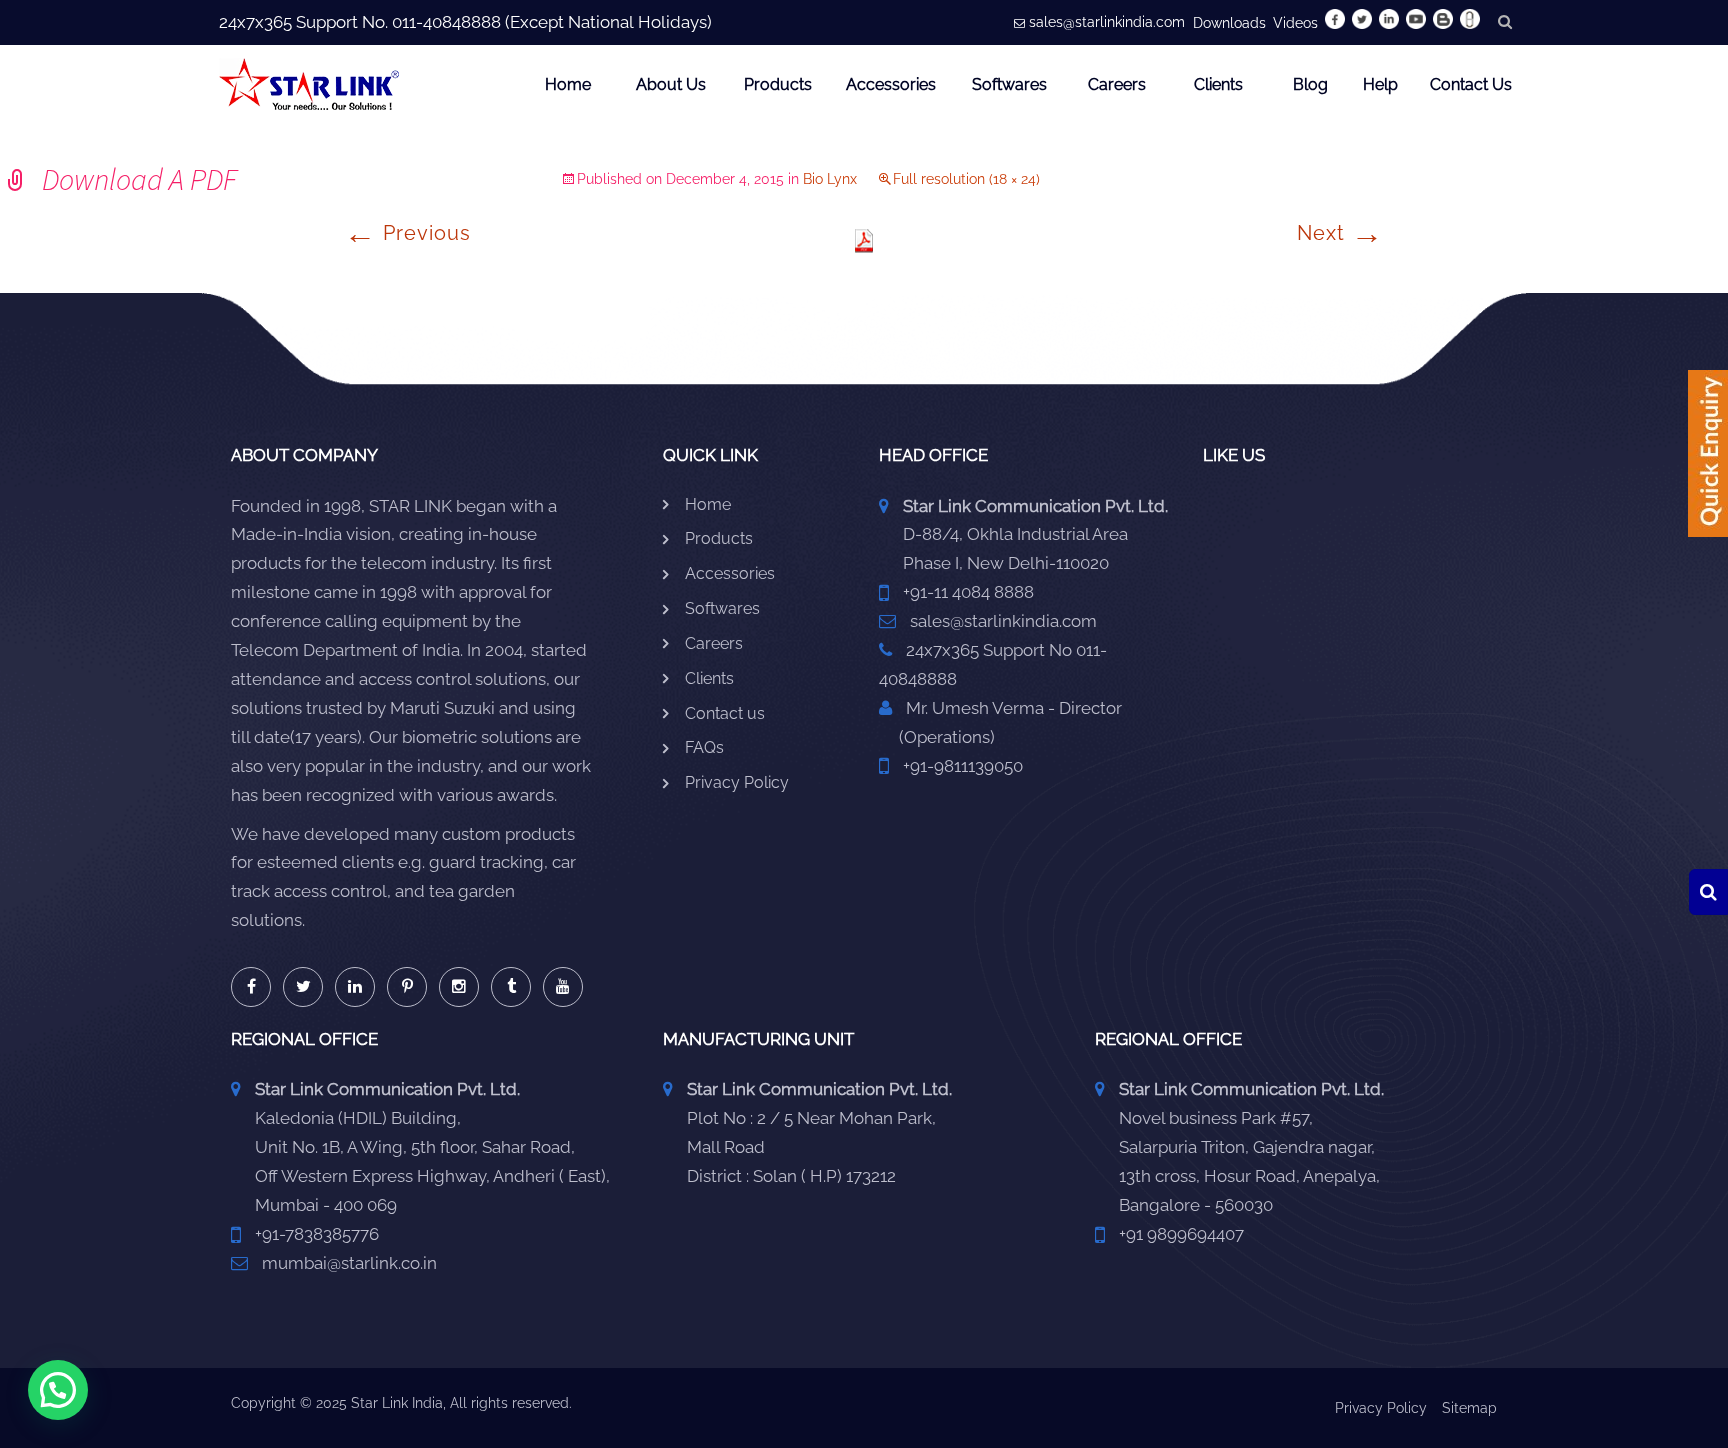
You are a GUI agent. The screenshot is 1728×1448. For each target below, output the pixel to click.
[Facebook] (251, 987)
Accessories (891, 84)
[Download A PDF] (864, 240)
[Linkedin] (355, 987)
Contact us (725, 713)
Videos (1295, 23)
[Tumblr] (511, 987)
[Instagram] (459, 987)
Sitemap (1469, 1408)
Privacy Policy (737, 782)
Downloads (1229, 23)
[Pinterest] (407, 987)
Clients (1218, 84)
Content (1708, 460)
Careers (1117, 84)
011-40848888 (446, 22)
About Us (671, 84)
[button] (58, 1390)
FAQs (704, 747)
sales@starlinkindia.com (1107, 22)
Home (568, 84)
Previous (407, 233)
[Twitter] (303, 987)
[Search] (1708, 892)
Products (778, 84)
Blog (1310, 84)
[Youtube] (563, 987)
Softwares (1009, 84)
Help (1380, 84)
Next (1340, 233)
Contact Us (1471, 84)
